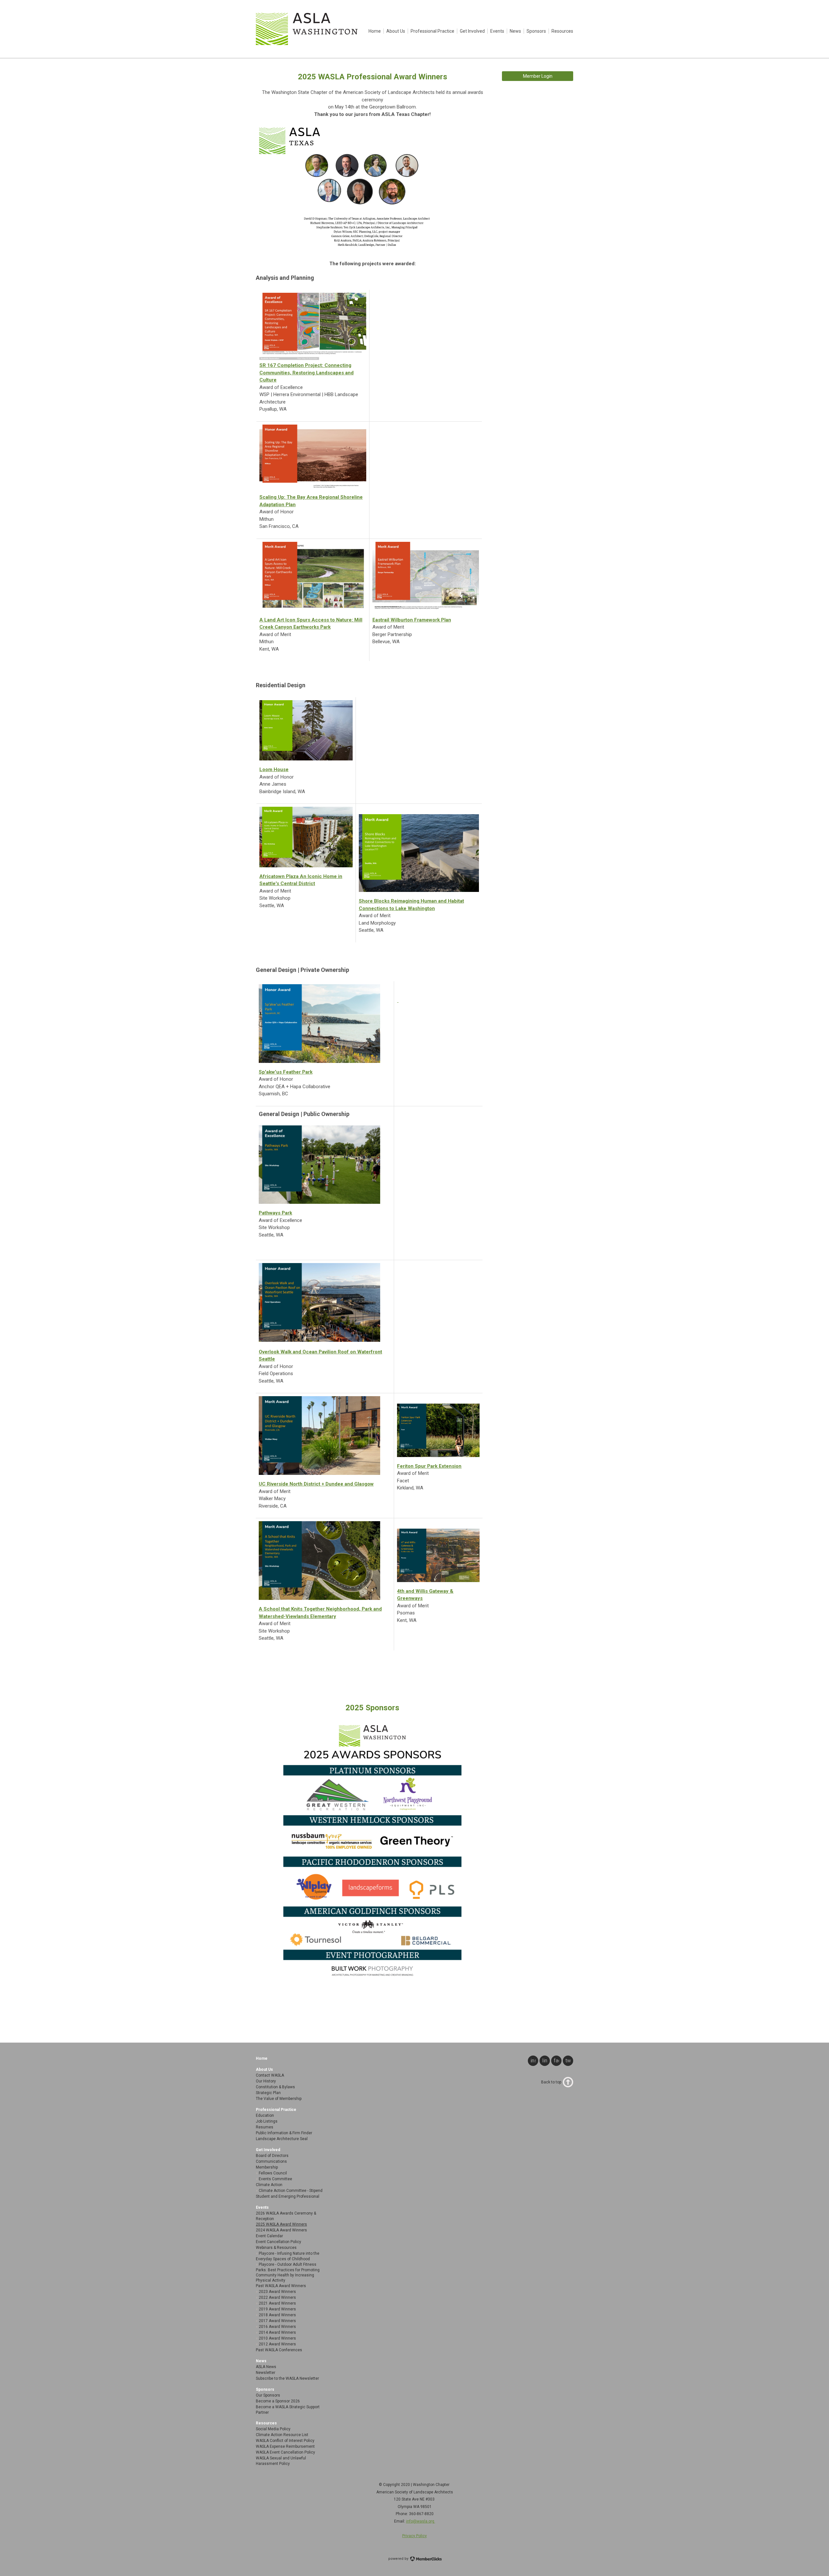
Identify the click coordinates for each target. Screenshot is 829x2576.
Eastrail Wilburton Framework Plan (412, 620)
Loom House (274, 769)
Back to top (551, 2082)
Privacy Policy (414, 2536)
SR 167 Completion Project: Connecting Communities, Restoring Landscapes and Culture (307, 373)
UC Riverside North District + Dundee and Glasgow (316, 1484)
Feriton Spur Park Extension (429, 1466)
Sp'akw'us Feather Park (286, 1072)
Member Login (538, 76)
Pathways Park (275, 1213)
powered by (399, 2559)
